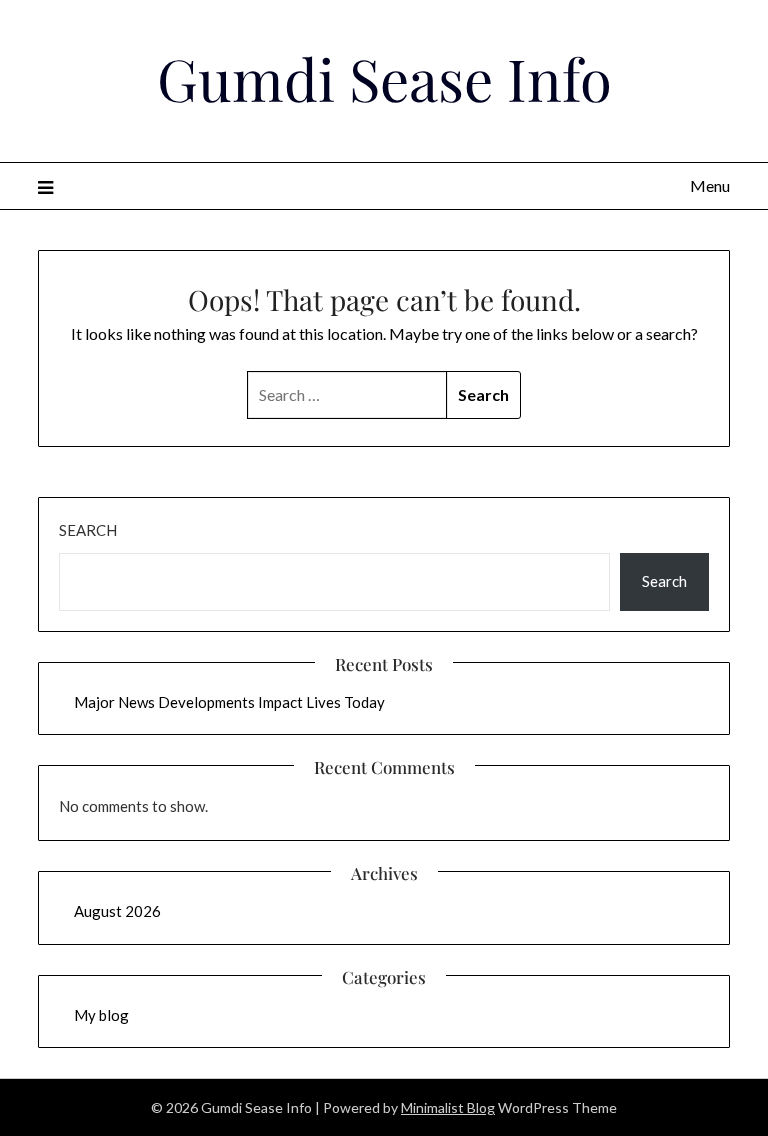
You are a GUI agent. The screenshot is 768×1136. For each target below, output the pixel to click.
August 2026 (117, 911)
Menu (709, 185)
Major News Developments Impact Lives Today (229, 702)
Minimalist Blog (448, 1107)
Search (88, 530)
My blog (101, 1015)
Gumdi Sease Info (384, 78)
